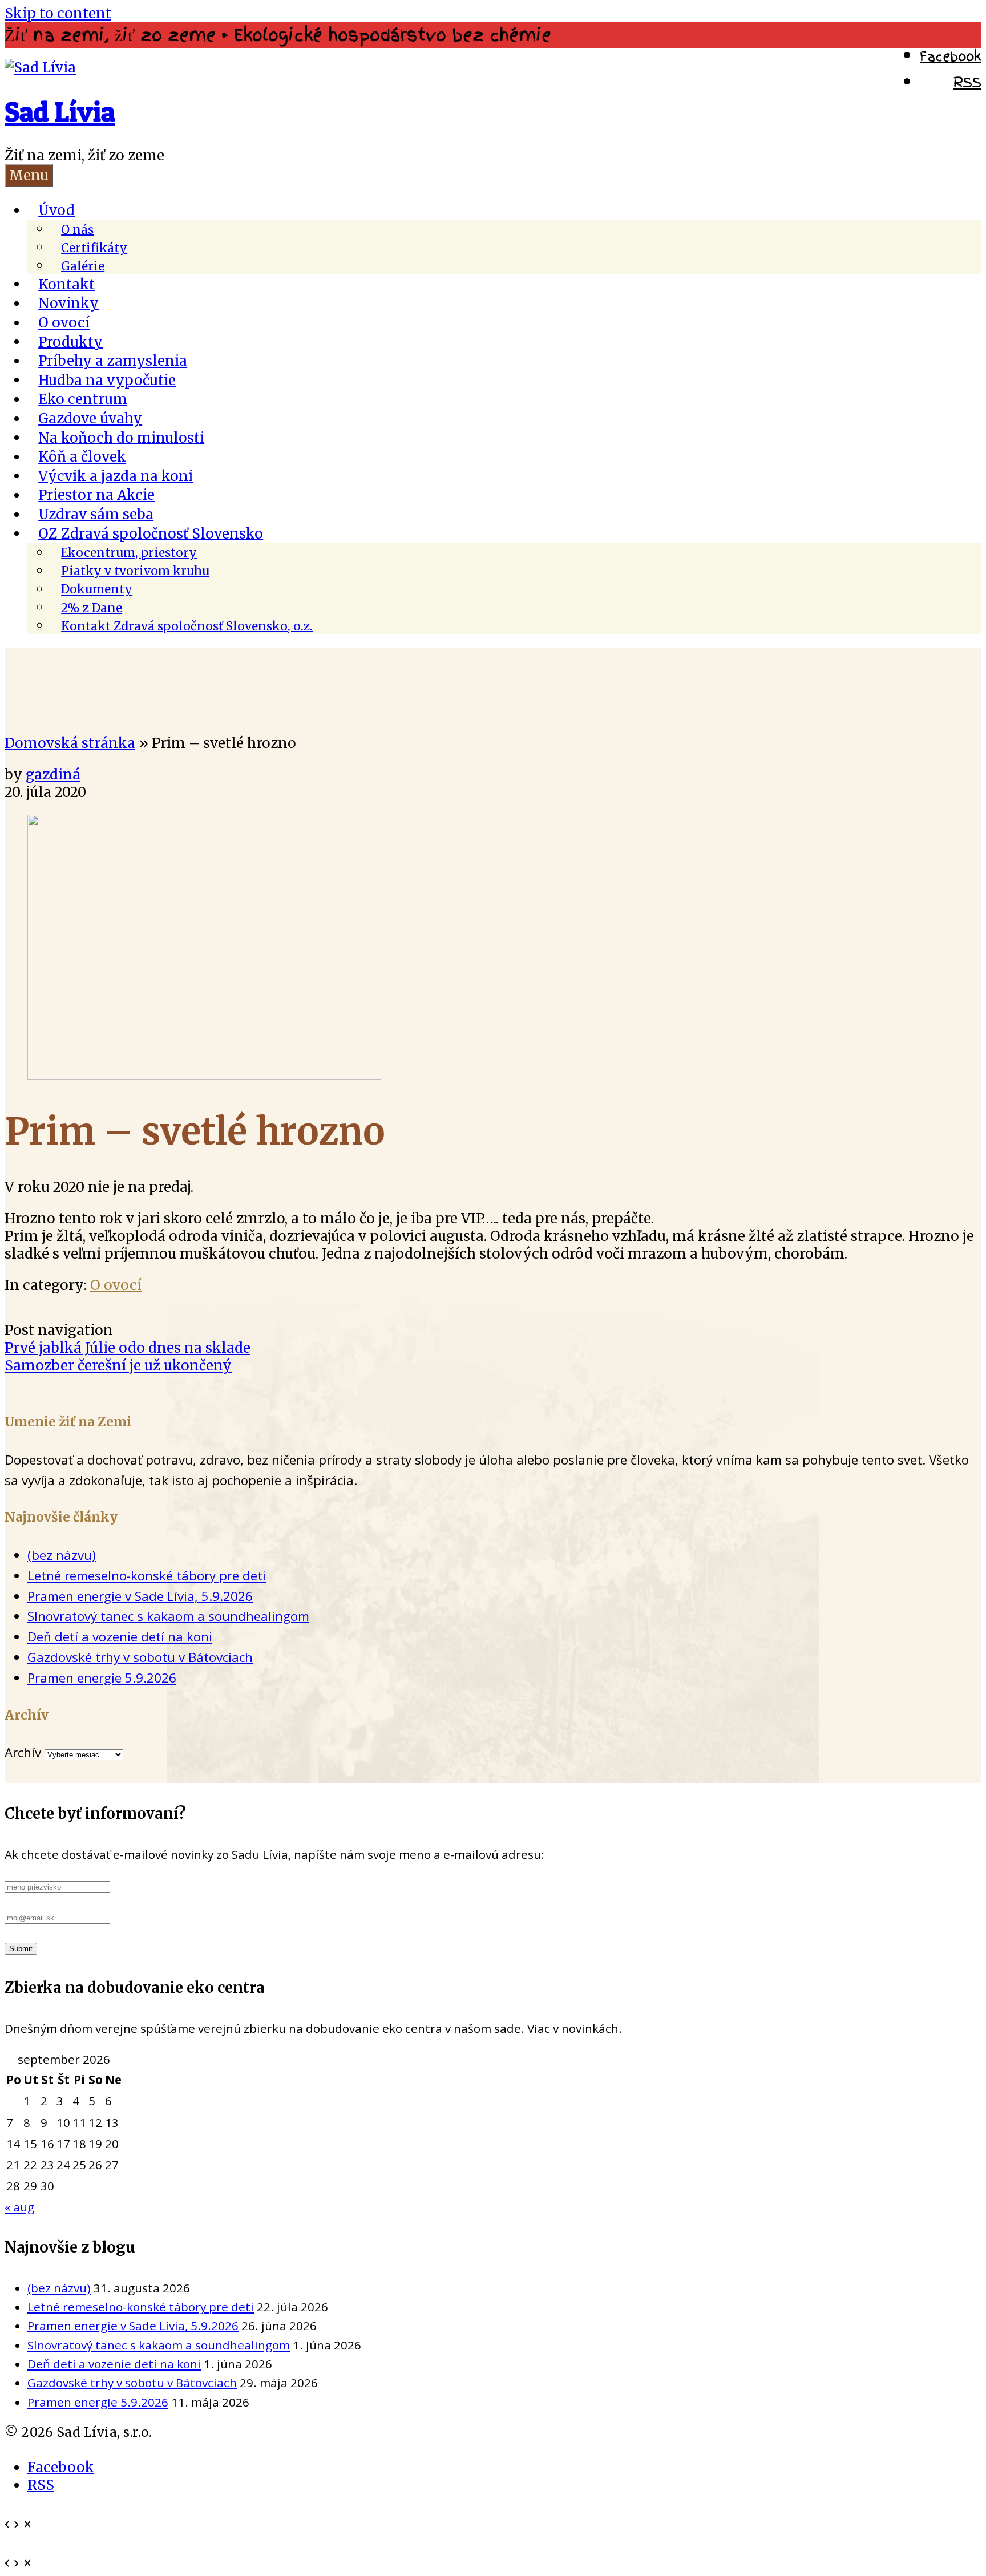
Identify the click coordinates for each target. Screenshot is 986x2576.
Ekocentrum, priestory (129, 553)
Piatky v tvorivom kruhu (135, 571)
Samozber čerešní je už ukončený (118, 1366)
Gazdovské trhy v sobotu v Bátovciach (140, 1657)
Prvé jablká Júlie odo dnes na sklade (128, 1348)
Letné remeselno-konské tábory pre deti (147, 1576)
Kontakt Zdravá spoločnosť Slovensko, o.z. (187, 626)
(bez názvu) (62, 1555)
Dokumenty (97, 589)
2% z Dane (92, 608)
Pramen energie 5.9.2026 (102, 1678)
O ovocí (116, 1285)
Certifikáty (94, 248)
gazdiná (53, 775)
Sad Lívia (60, 112)
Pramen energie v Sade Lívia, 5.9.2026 (140, 1596)
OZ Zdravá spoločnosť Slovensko (151, 533)
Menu (29, 175)
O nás (77, 229)
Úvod (56, 210)
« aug (19, 2207)
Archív (23, 1752)
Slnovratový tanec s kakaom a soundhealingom (168, 1616)
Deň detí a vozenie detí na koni (120, 1637)
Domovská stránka (70, 743)
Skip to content (58, 13)
